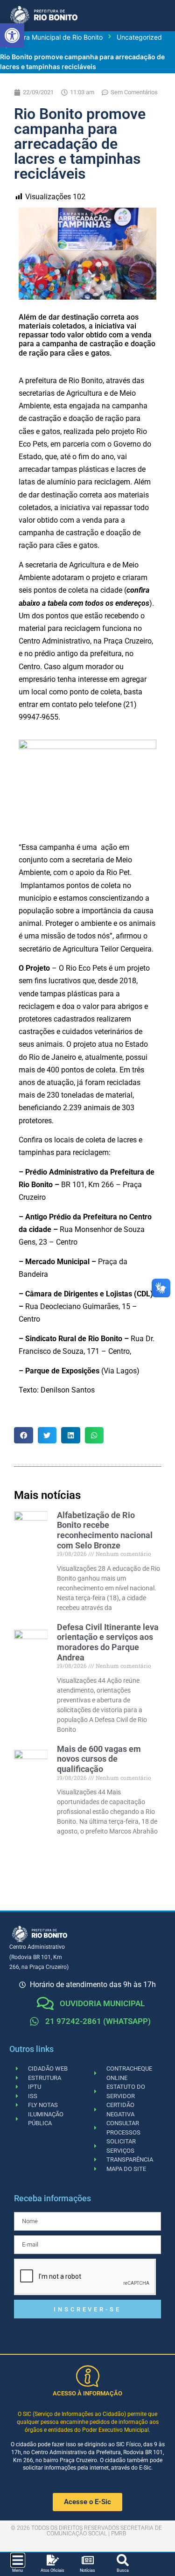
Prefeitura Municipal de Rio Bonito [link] (51, 37)
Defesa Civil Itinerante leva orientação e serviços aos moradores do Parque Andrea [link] (108, 1642)
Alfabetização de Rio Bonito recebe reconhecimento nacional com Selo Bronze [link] (105, 1530)
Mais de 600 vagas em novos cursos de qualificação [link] (99, 1759)
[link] (12, 35)
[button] (24, 1435)
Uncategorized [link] (139, 37)
